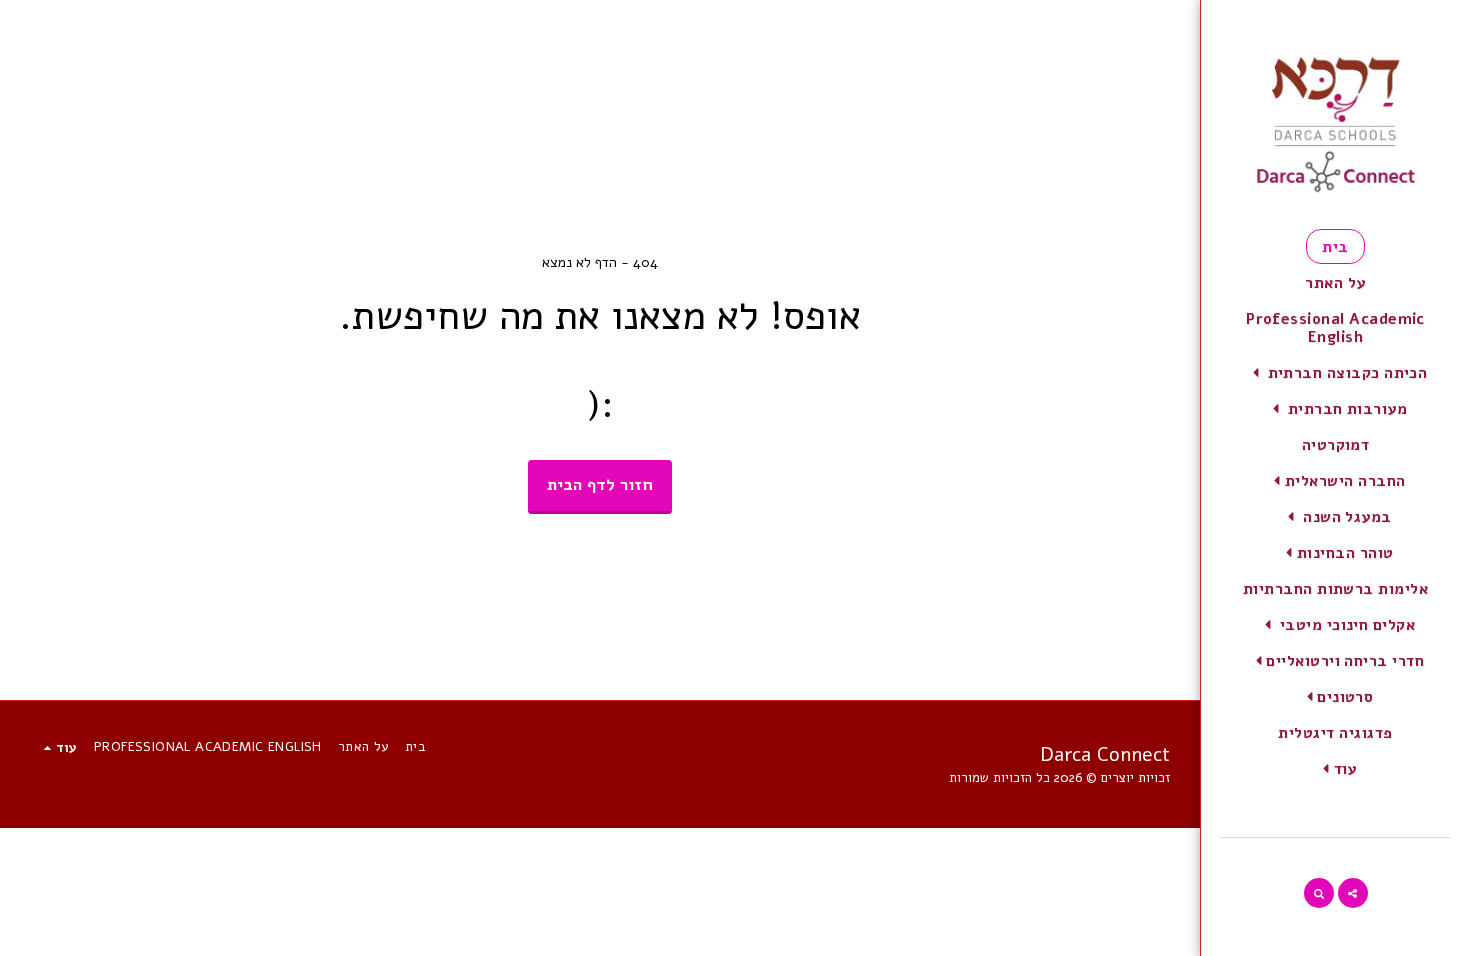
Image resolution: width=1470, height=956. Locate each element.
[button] (1336, 372)
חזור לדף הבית (600, 484)
